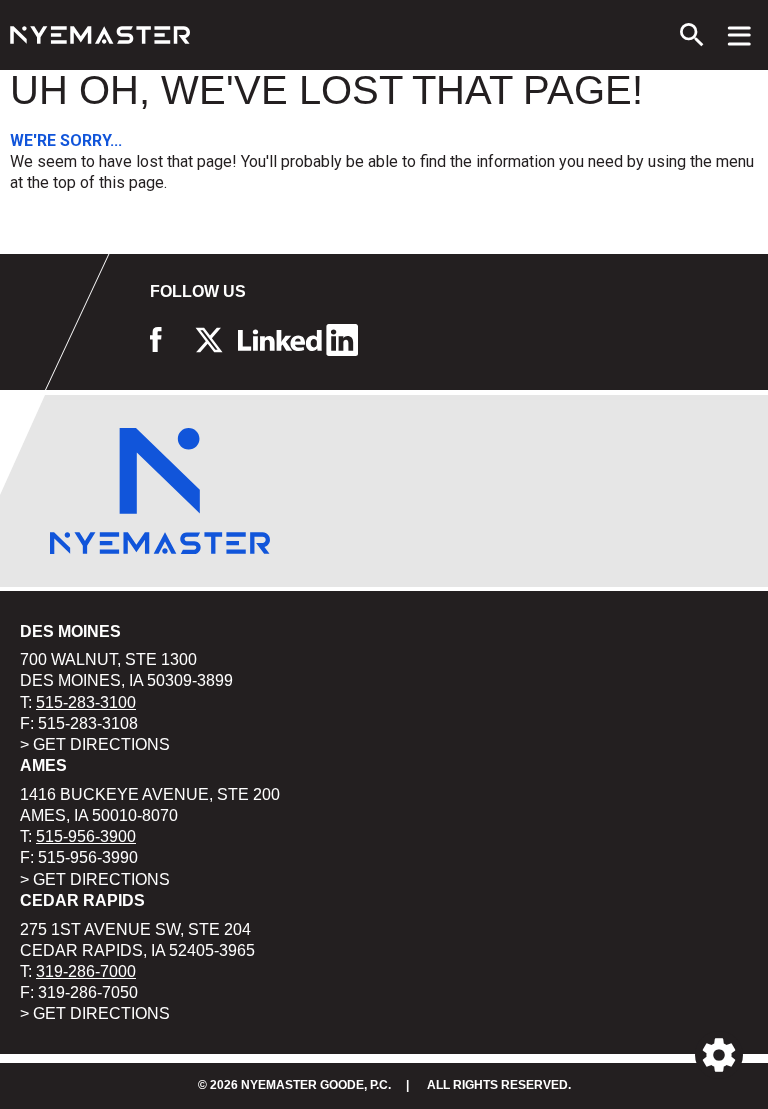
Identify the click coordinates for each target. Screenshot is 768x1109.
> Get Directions (95, 744)
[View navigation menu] (739, 35)
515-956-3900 (86, 836)
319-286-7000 (86, 971)
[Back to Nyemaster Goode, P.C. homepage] (100, 35)
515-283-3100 (86, 702)
